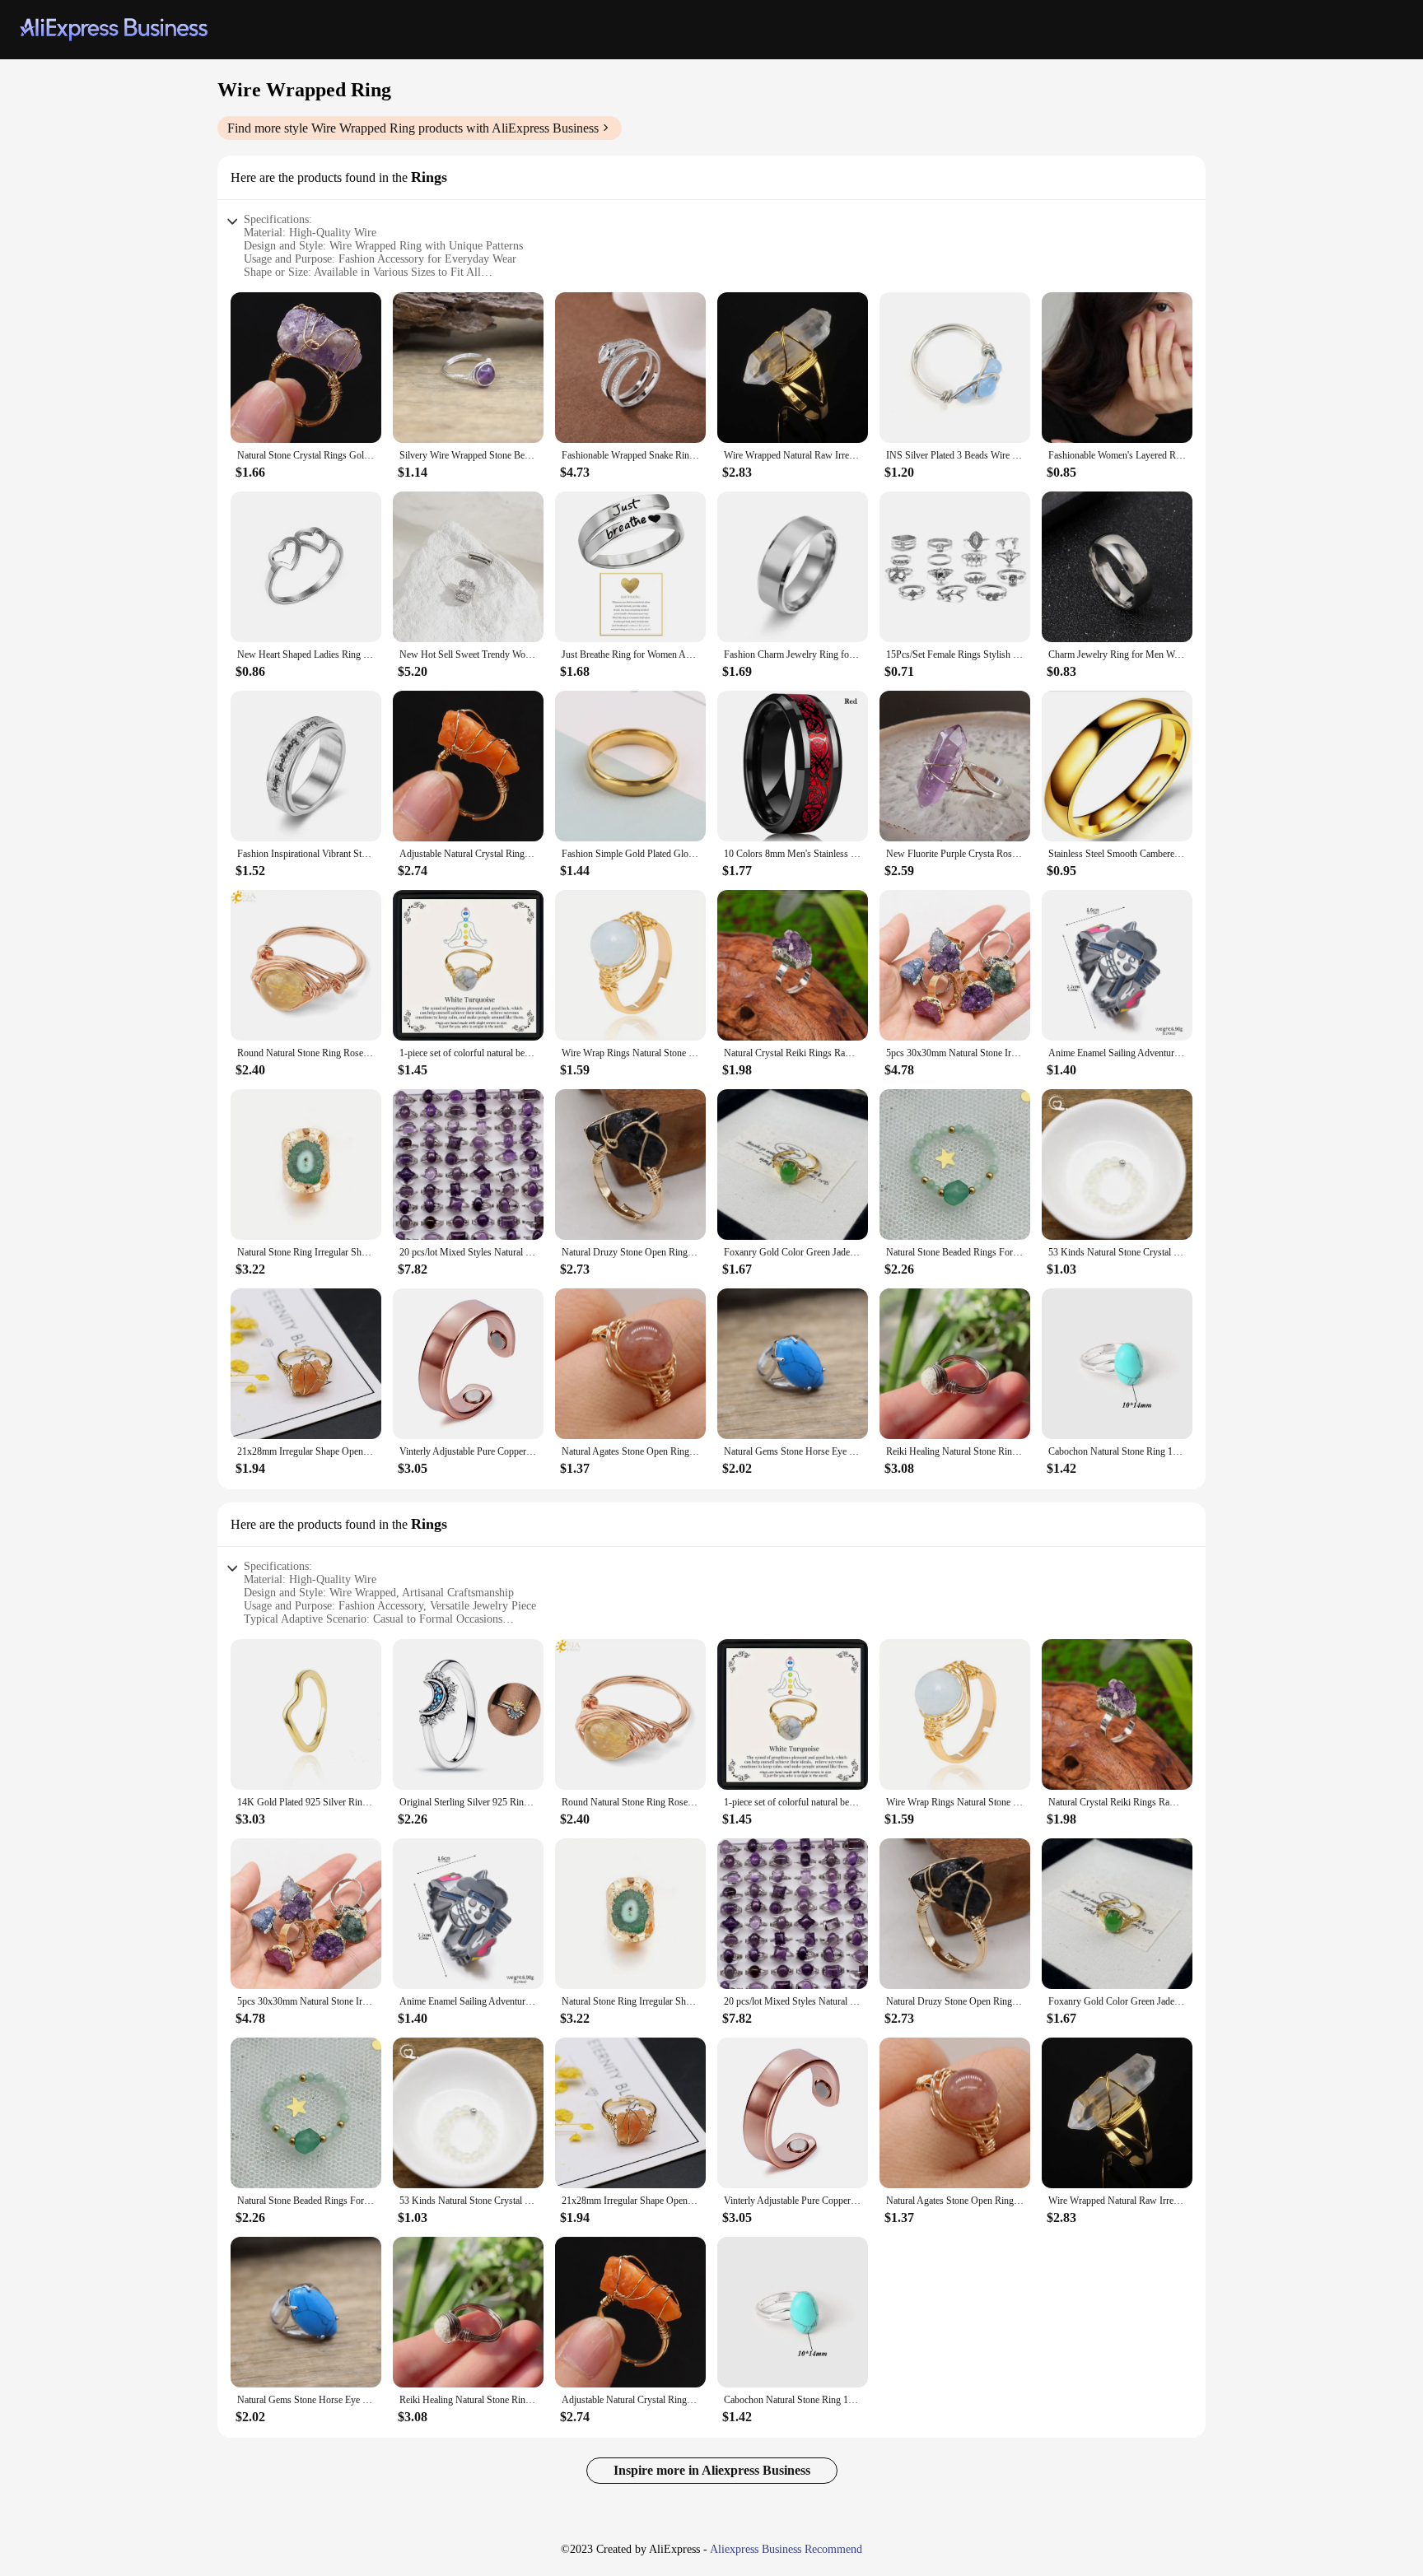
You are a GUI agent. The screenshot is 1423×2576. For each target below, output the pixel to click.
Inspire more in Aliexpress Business (712, 2470)
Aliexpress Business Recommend (786, 2549)
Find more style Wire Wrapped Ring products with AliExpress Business (413, 128)
